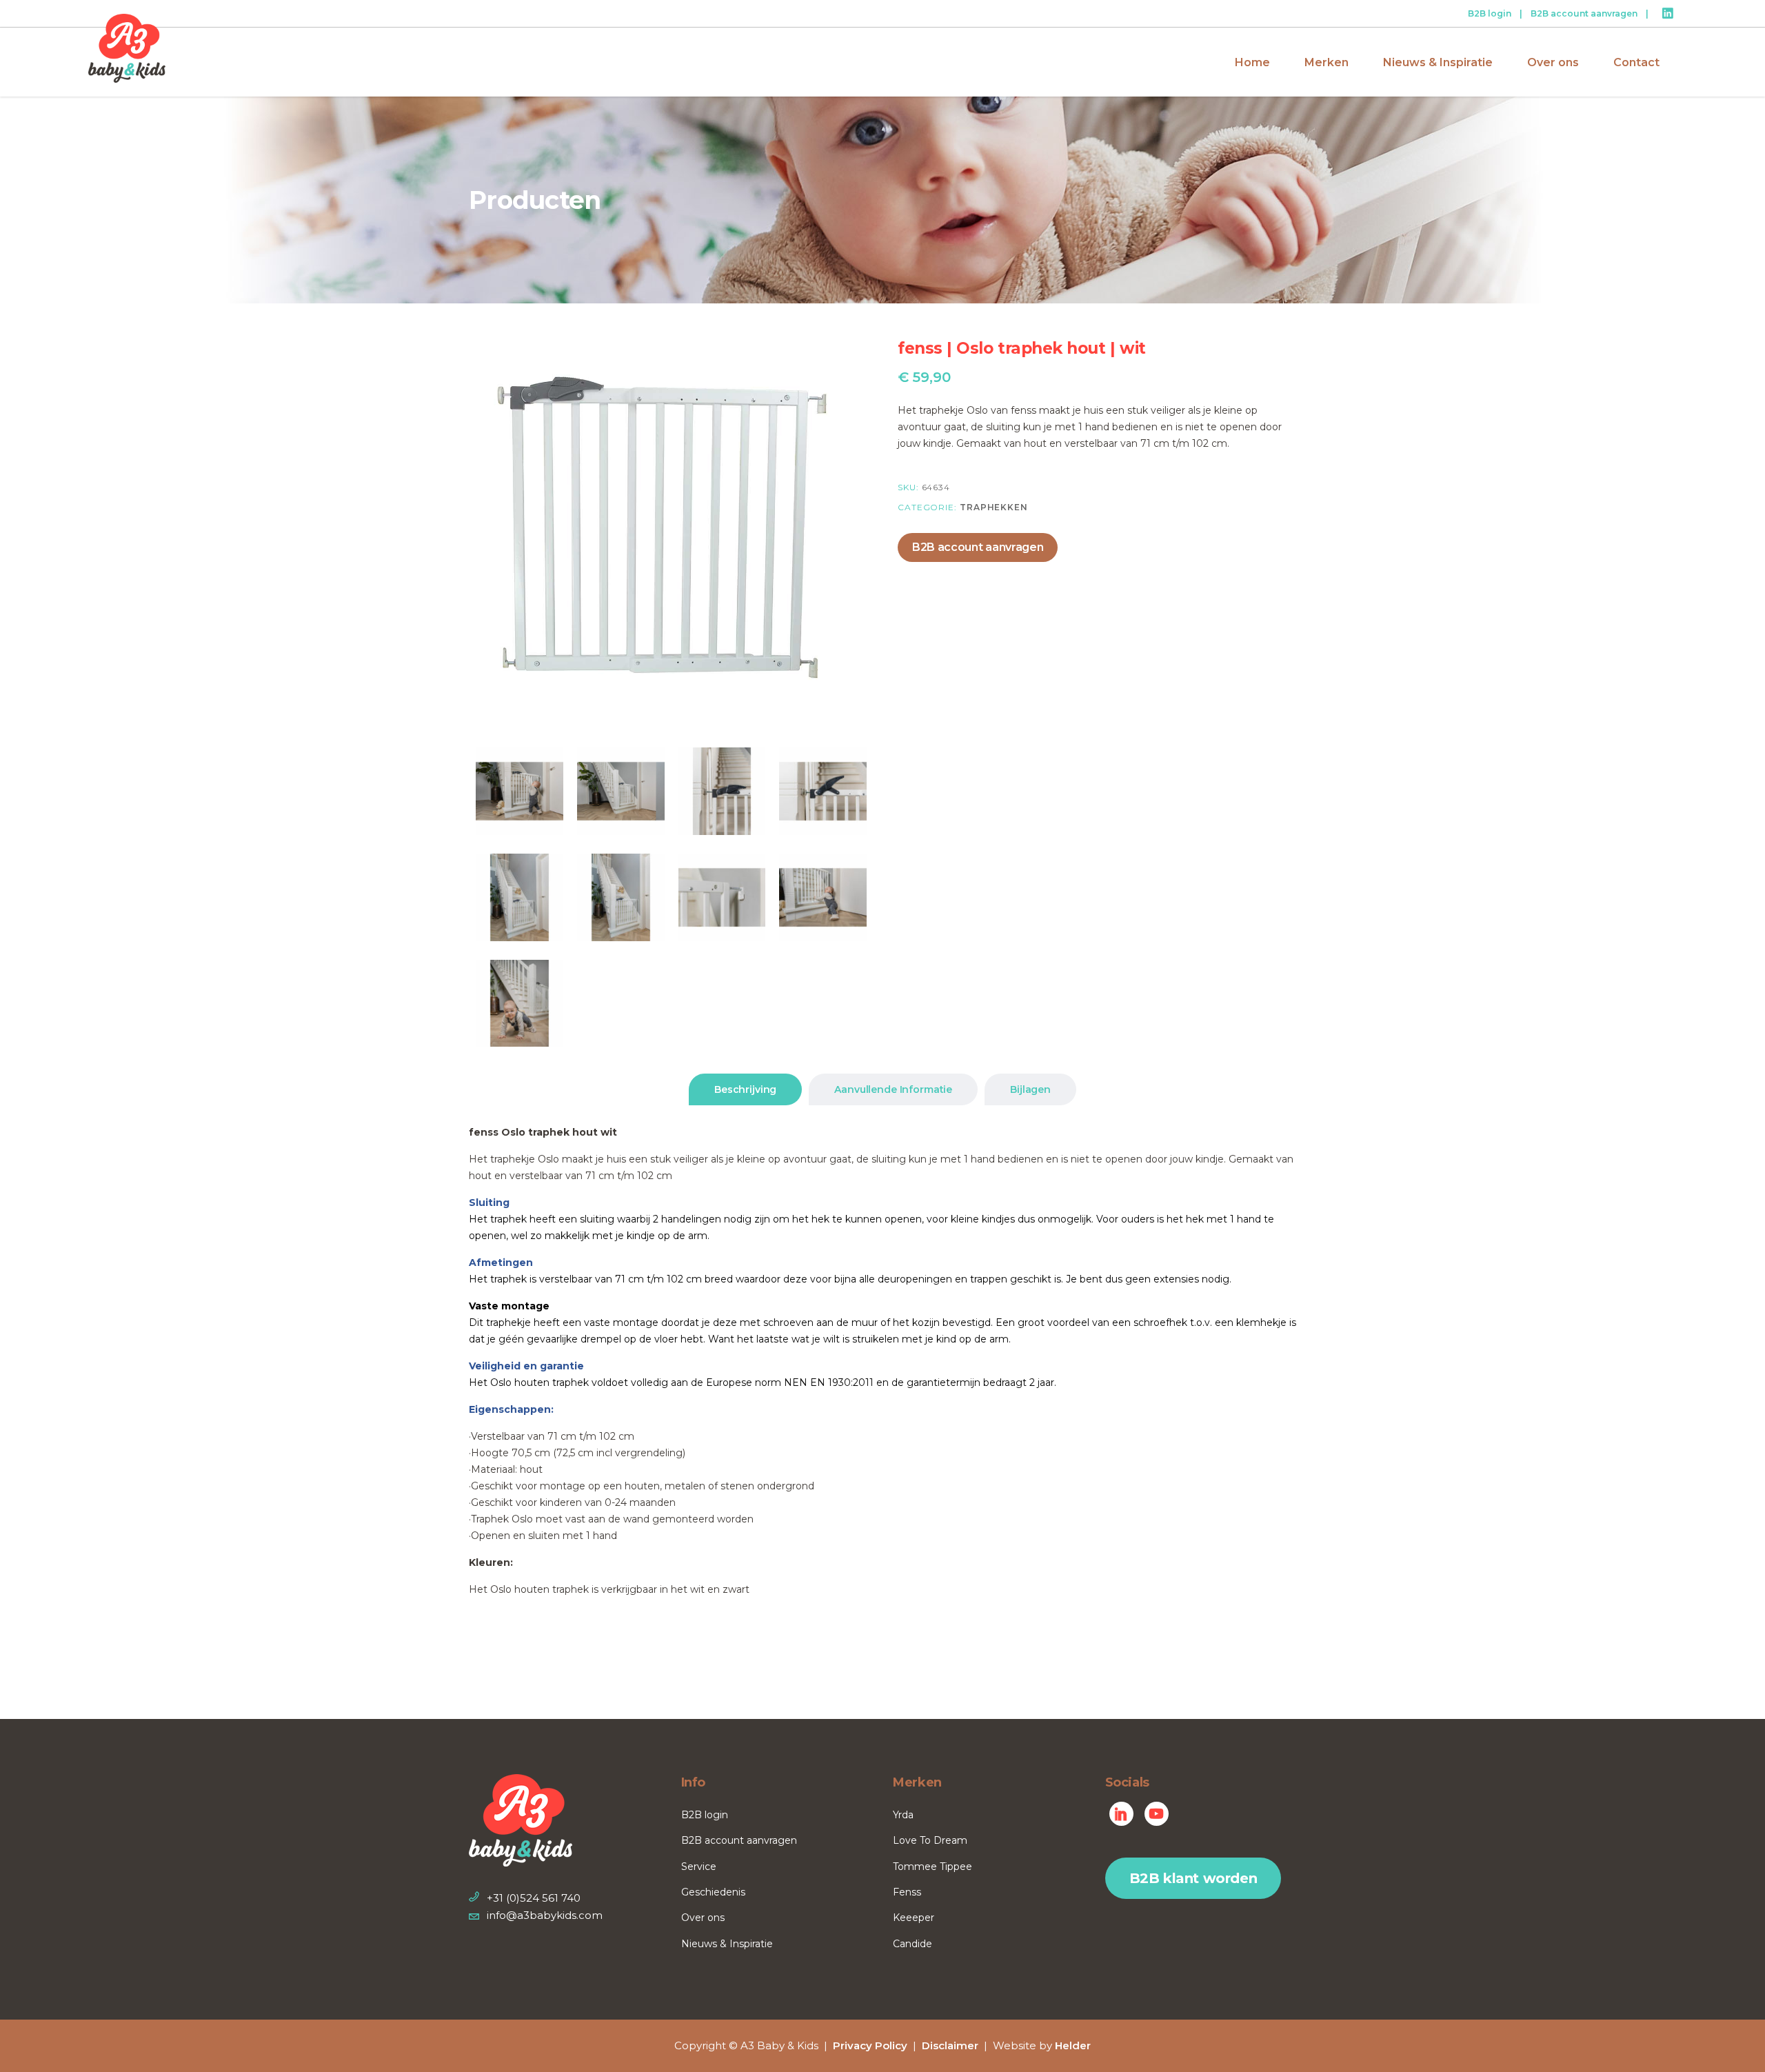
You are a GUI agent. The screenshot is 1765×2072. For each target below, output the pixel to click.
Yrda (903, 1815)
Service (699, 1867)
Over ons (703, 1918)
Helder (1073, 2045)
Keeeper (914, 1918)
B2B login (1490, 13)
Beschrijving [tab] (745, 1089)
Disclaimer (950, 2045)
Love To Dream (930, 1840)
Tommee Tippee (932, 1867)
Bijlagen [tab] (1030, 1089)
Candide (912, 1944)
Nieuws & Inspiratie (727, 1944)
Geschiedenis (713, 1892)
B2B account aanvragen (1584, 13)
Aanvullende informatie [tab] (893, 1089)
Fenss (907, 1892)
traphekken (994, 507)
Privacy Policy (870, 2045)
